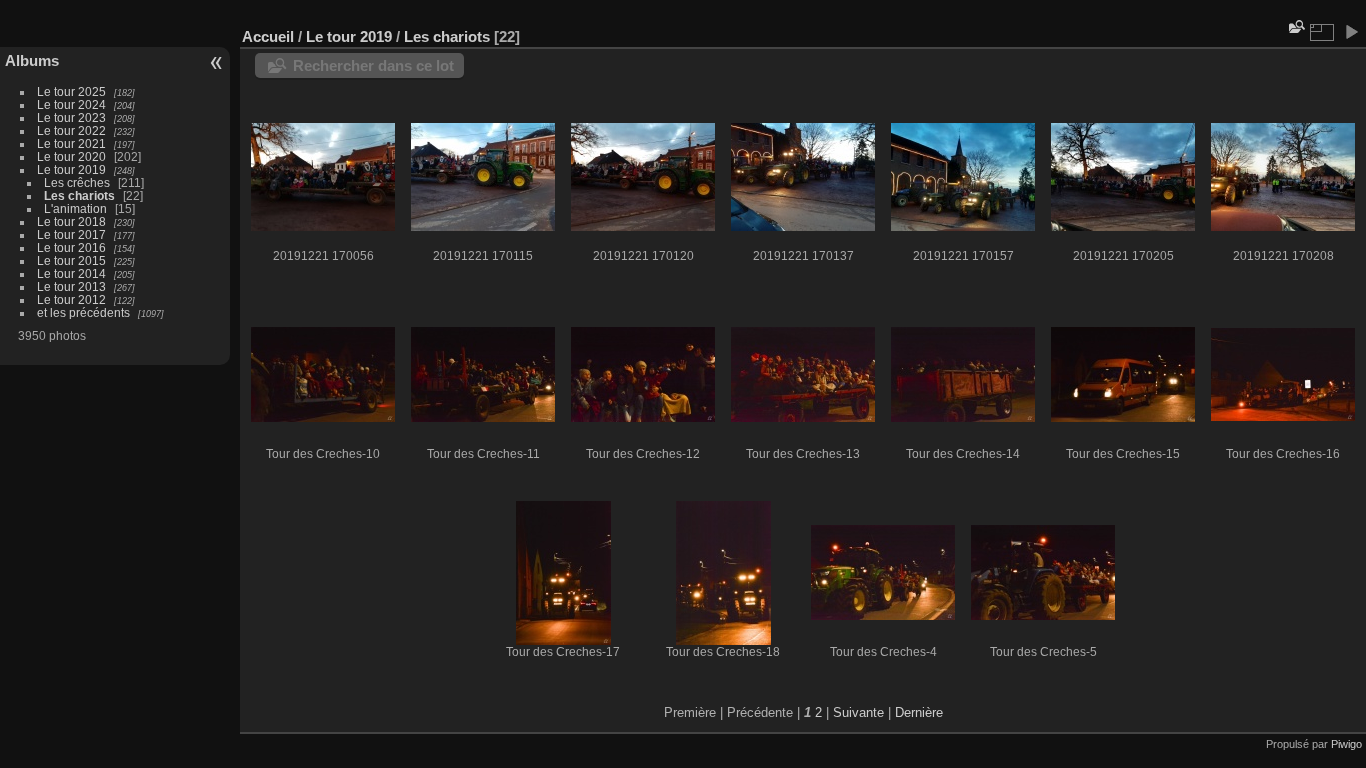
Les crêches (77, 182)
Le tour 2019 (71, 169)
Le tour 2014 (71, 273)
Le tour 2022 (71, 130)
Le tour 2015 (71, 260)
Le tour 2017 (71, 234)
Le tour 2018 (71, 221)
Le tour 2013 (71, 286)
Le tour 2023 (71, 117)
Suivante (858, 712)
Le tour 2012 (71, 299)
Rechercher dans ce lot (373, 65)
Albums (32, 60)
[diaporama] (1351, 32)
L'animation (75, 208)
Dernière (919, 712)
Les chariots (79, 195)
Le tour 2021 (71, 143)
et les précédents (83, 312)
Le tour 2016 (71, 247)
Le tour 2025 (71, 91)
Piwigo (1346, 744)
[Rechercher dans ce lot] (1295, 26)
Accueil (268, 36)
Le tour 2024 (71, 104)
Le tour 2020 (71, 156)
